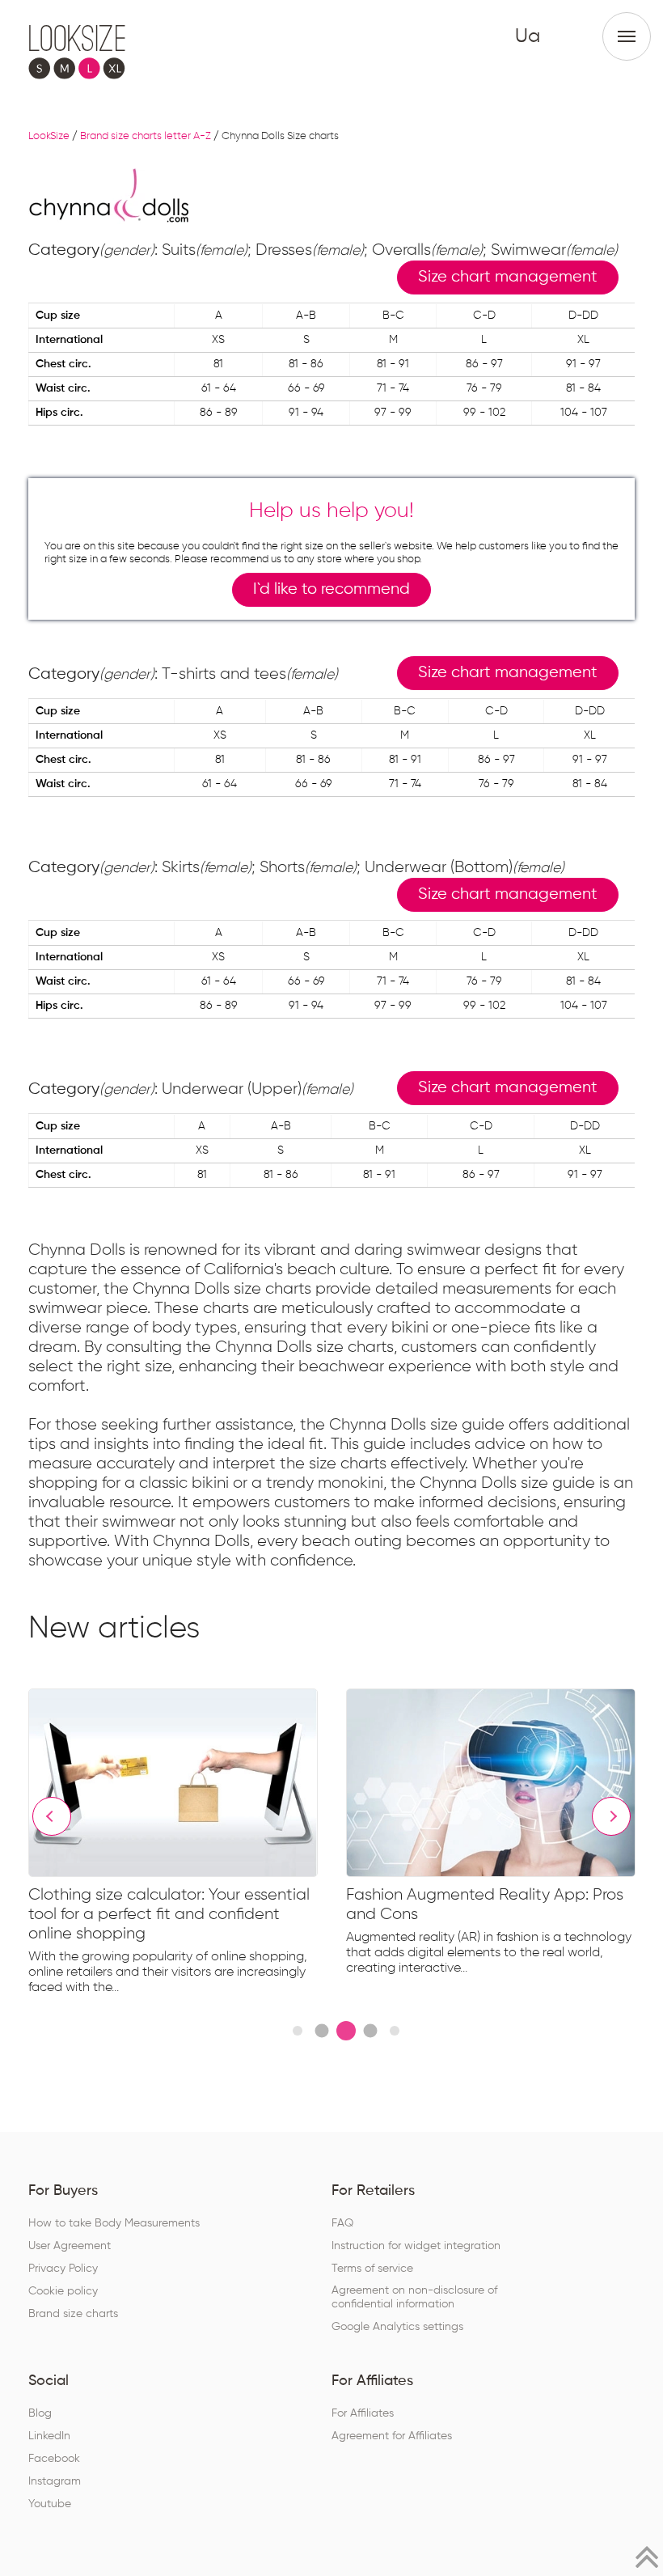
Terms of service (372, 2269)
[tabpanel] (187, 1845)
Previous (52, 1816)
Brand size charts (73, 2314)
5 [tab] (395, 2031)
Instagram (55, 2481)
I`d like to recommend (331, 589)
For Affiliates (363, 2413)
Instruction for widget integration (416, 2246)
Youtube (50, 2504)
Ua (528, 36)
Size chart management (508, 277)
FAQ (342, 2223)
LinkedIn (49, 2436)
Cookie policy (63, 2291)
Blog (40, 2413)
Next (611, 1816)
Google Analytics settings (397, 2327)
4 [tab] (370, 2030)
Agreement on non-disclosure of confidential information (414, 2297)
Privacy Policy (63, 2269)
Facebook (54, 2459)
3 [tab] (346, 2031)
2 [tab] (321, 2030)
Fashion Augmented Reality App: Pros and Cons (485, 1904)
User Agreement (70, 2246)
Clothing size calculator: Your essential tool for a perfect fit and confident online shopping (169, 1914)
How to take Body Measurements (114, 2223)
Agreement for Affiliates (392, 2436)
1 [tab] (298, 2031)
